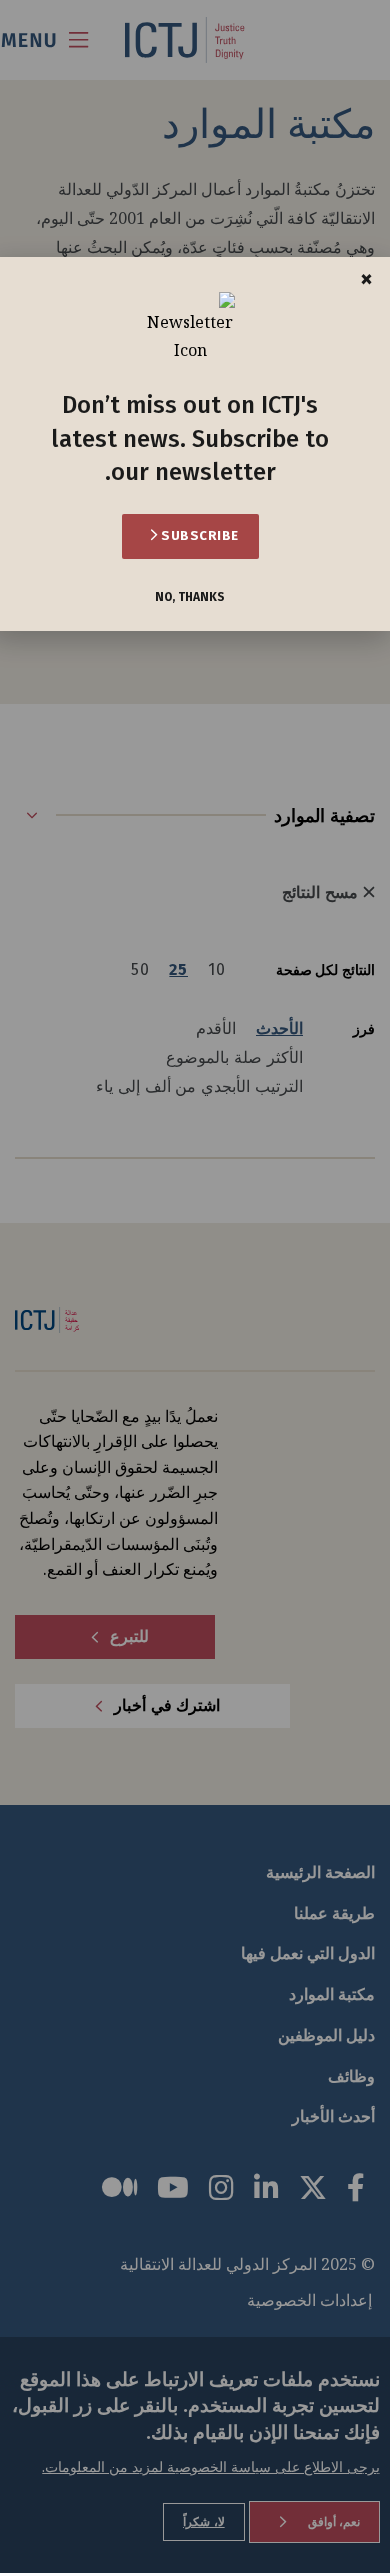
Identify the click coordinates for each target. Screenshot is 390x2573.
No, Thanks (190, 597)
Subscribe (198, 535)
